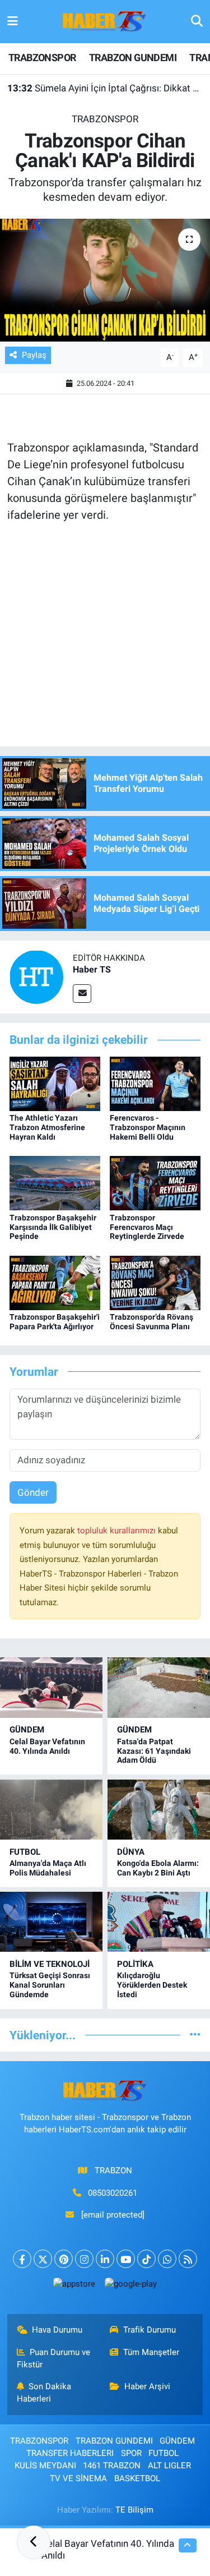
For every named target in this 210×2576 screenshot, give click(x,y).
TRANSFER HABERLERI (70, 2453)
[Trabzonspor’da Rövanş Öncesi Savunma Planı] (155, 1282)
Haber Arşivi (147, 2386)
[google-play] (131, 2286)
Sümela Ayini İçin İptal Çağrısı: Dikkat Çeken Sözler (105, 88)
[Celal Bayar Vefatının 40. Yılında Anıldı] (51, 1687)
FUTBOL (25, 1852)
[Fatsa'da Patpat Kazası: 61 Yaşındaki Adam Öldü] (159, 1687)
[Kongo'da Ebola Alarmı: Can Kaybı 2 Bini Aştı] (159, 1810)
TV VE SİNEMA (78, 2478)
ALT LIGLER (169, 2466)
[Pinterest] (64, 2259)
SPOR (131, 2453)
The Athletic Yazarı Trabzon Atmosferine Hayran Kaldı (47, 1127)
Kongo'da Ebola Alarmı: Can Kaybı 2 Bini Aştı (158, 1868)
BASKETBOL (137, 2478)
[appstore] (74, 2286)
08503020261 (113, 2193)
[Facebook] (22, 2259)
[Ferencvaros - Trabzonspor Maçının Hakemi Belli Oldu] (155, 1083)
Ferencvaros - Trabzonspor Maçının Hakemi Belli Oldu (148, 1127)
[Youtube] (126, 2259)
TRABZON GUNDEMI (133, 57)
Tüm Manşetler (151, 2352)
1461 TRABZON (112, 2466)
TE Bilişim (134, 2510)
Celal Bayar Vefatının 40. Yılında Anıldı (47, 1746)
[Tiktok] (146, 2259)
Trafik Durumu (150, 2330)
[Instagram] (84, 2259)
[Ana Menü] (13, 21)
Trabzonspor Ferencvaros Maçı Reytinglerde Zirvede (147, 1227)
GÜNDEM (27, 1730)
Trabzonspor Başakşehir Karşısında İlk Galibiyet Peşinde (53, 1227)
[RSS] (188, 2259)
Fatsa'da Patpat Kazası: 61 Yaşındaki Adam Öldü (154, 1751)
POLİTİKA (135, 1964)
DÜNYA (131, 1852)
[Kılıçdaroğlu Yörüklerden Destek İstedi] (159, 1922)
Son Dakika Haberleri (44, 2393)
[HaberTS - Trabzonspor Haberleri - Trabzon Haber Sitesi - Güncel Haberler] (105, 21)
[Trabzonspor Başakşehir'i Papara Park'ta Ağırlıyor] (55, 1282)
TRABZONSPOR (42, 57)
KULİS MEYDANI (45, 2466)
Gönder (33, 1492)
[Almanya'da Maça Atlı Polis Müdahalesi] (51, 1810)
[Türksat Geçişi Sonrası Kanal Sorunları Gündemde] (51, 1922)
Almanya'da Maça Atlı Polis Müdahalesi (48, 1868)
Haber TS (92, 969)
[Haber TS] (36, 976)
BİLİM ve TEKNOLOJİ (50, 1964)
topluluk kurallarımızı (118, 1531)
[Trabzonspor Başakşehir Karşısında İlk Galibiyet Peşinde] (55, 1182)
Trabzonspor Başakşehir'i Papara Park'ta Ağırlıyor (55, 1322)
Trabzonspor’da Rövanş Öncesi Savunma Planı (151, 1322)
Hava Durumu (57, 2330)
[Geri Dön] (34, 2542)
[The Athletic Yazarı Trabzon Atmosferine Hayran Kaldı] (55, 1083)
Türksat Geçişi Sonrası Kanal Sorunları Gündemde (50, 1985)
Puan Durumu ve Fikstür (54, 2358)
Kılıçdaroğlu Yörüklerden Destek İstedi (152, 1985)
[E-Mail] (82, 994)
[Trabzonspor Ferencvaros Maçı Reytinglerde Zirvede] (155, 1182)
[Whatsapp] (167, 2259)
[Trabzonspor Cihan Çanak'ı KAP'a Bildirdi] (105, 280)
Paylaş (34, 355)
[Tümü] (195, 2035)
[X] (43, 2259)
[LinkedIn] (105, 2259)
